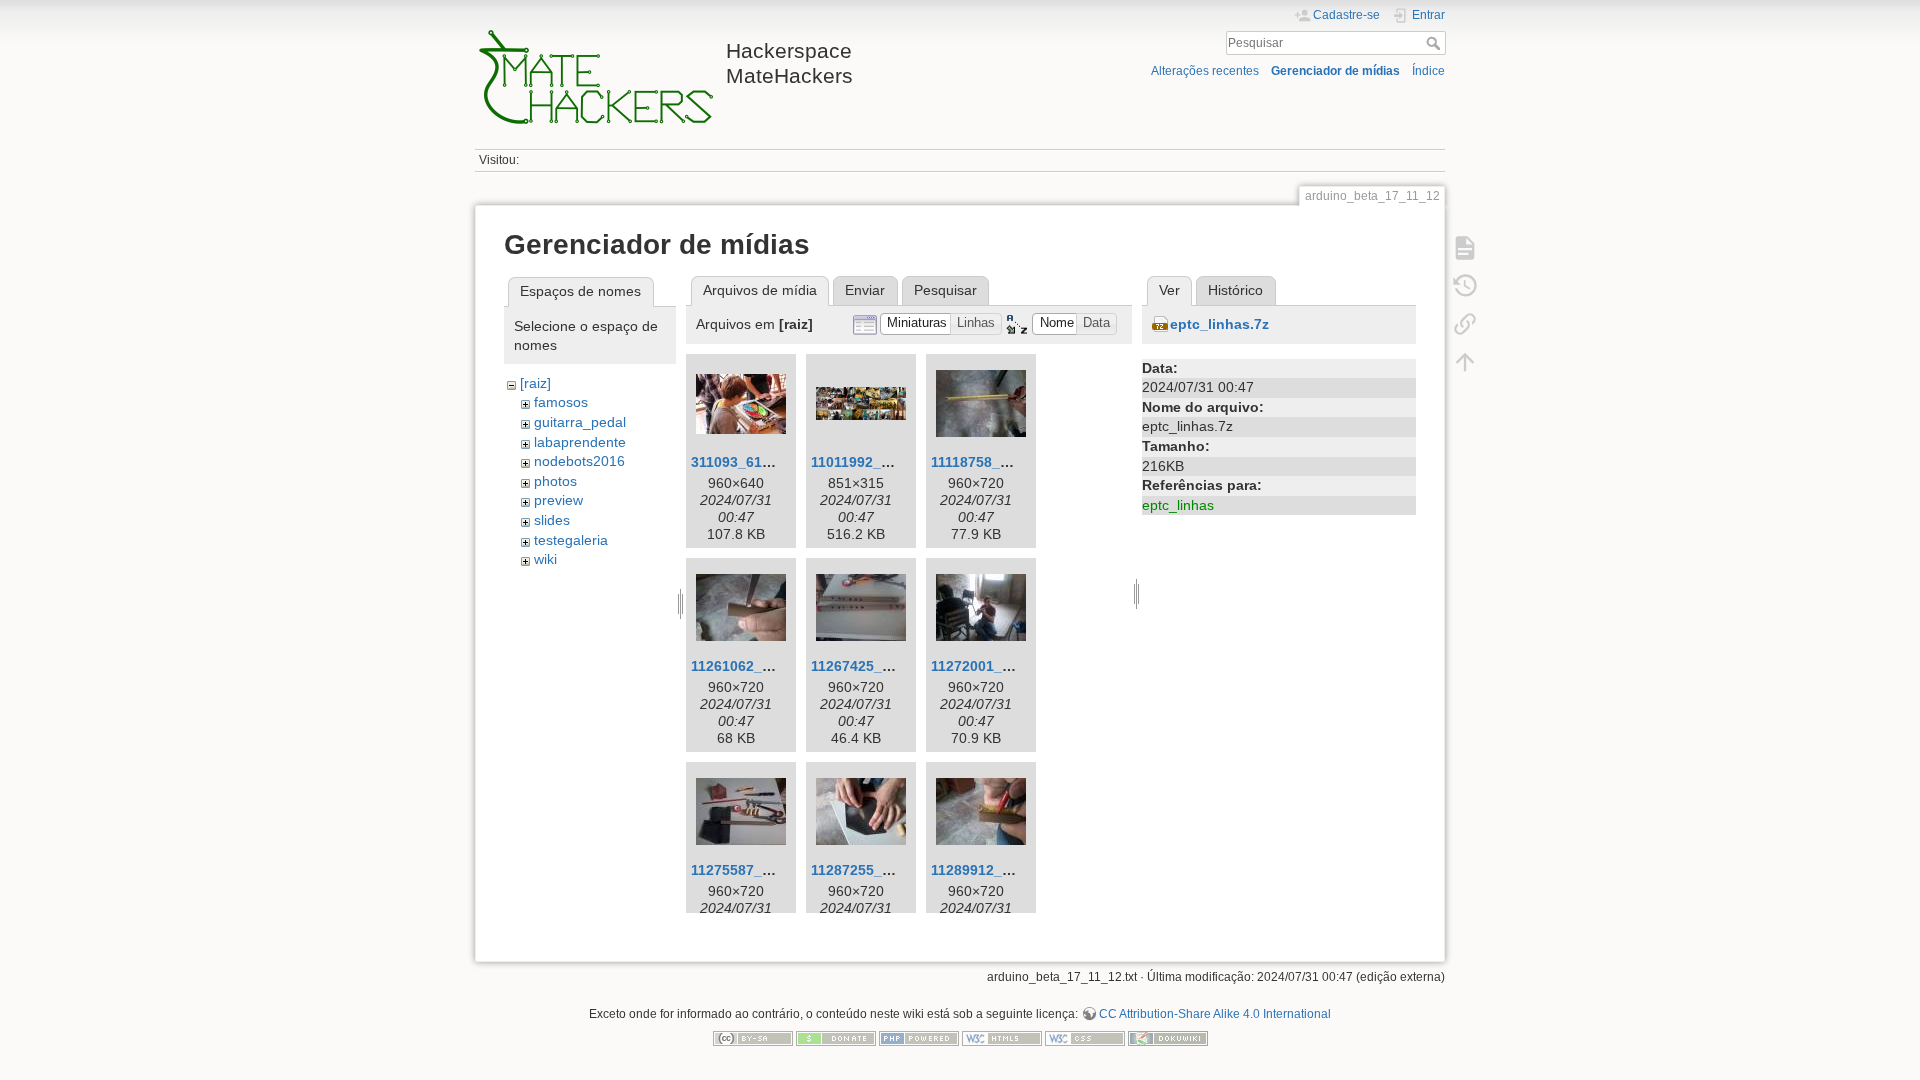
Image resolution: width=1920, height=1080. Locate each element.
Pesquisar (1435, 43)
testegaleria (571, 540)
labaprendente (580, 442)
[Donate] (836, 1037)
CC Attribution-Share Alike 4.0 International (1215, 1014)
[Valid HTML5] (1002, 1037)
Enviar (865, 290)
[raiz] (535, 383)
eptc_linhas (1178, 505)
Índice (1428, 71)
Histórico (1235, 290)
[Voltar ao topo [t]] (1465, 362)
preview (558, 500)
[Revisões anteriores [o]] (1465, 286)
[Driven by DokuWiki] (1168, 1037)
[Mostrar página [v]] (1465, 248)
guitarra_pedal (580, 422)
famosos (561, 402)
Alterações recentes (1205, 71)
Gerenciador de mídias (1335, 71)
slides (552, 520)
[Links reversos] (1465, 324)
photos (555, 481)
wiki (545, 559)
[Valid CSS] (1085, 1037)
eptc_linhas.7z (1219, 324)
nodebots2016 (579, 461)
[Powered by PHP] (919, 1037)
